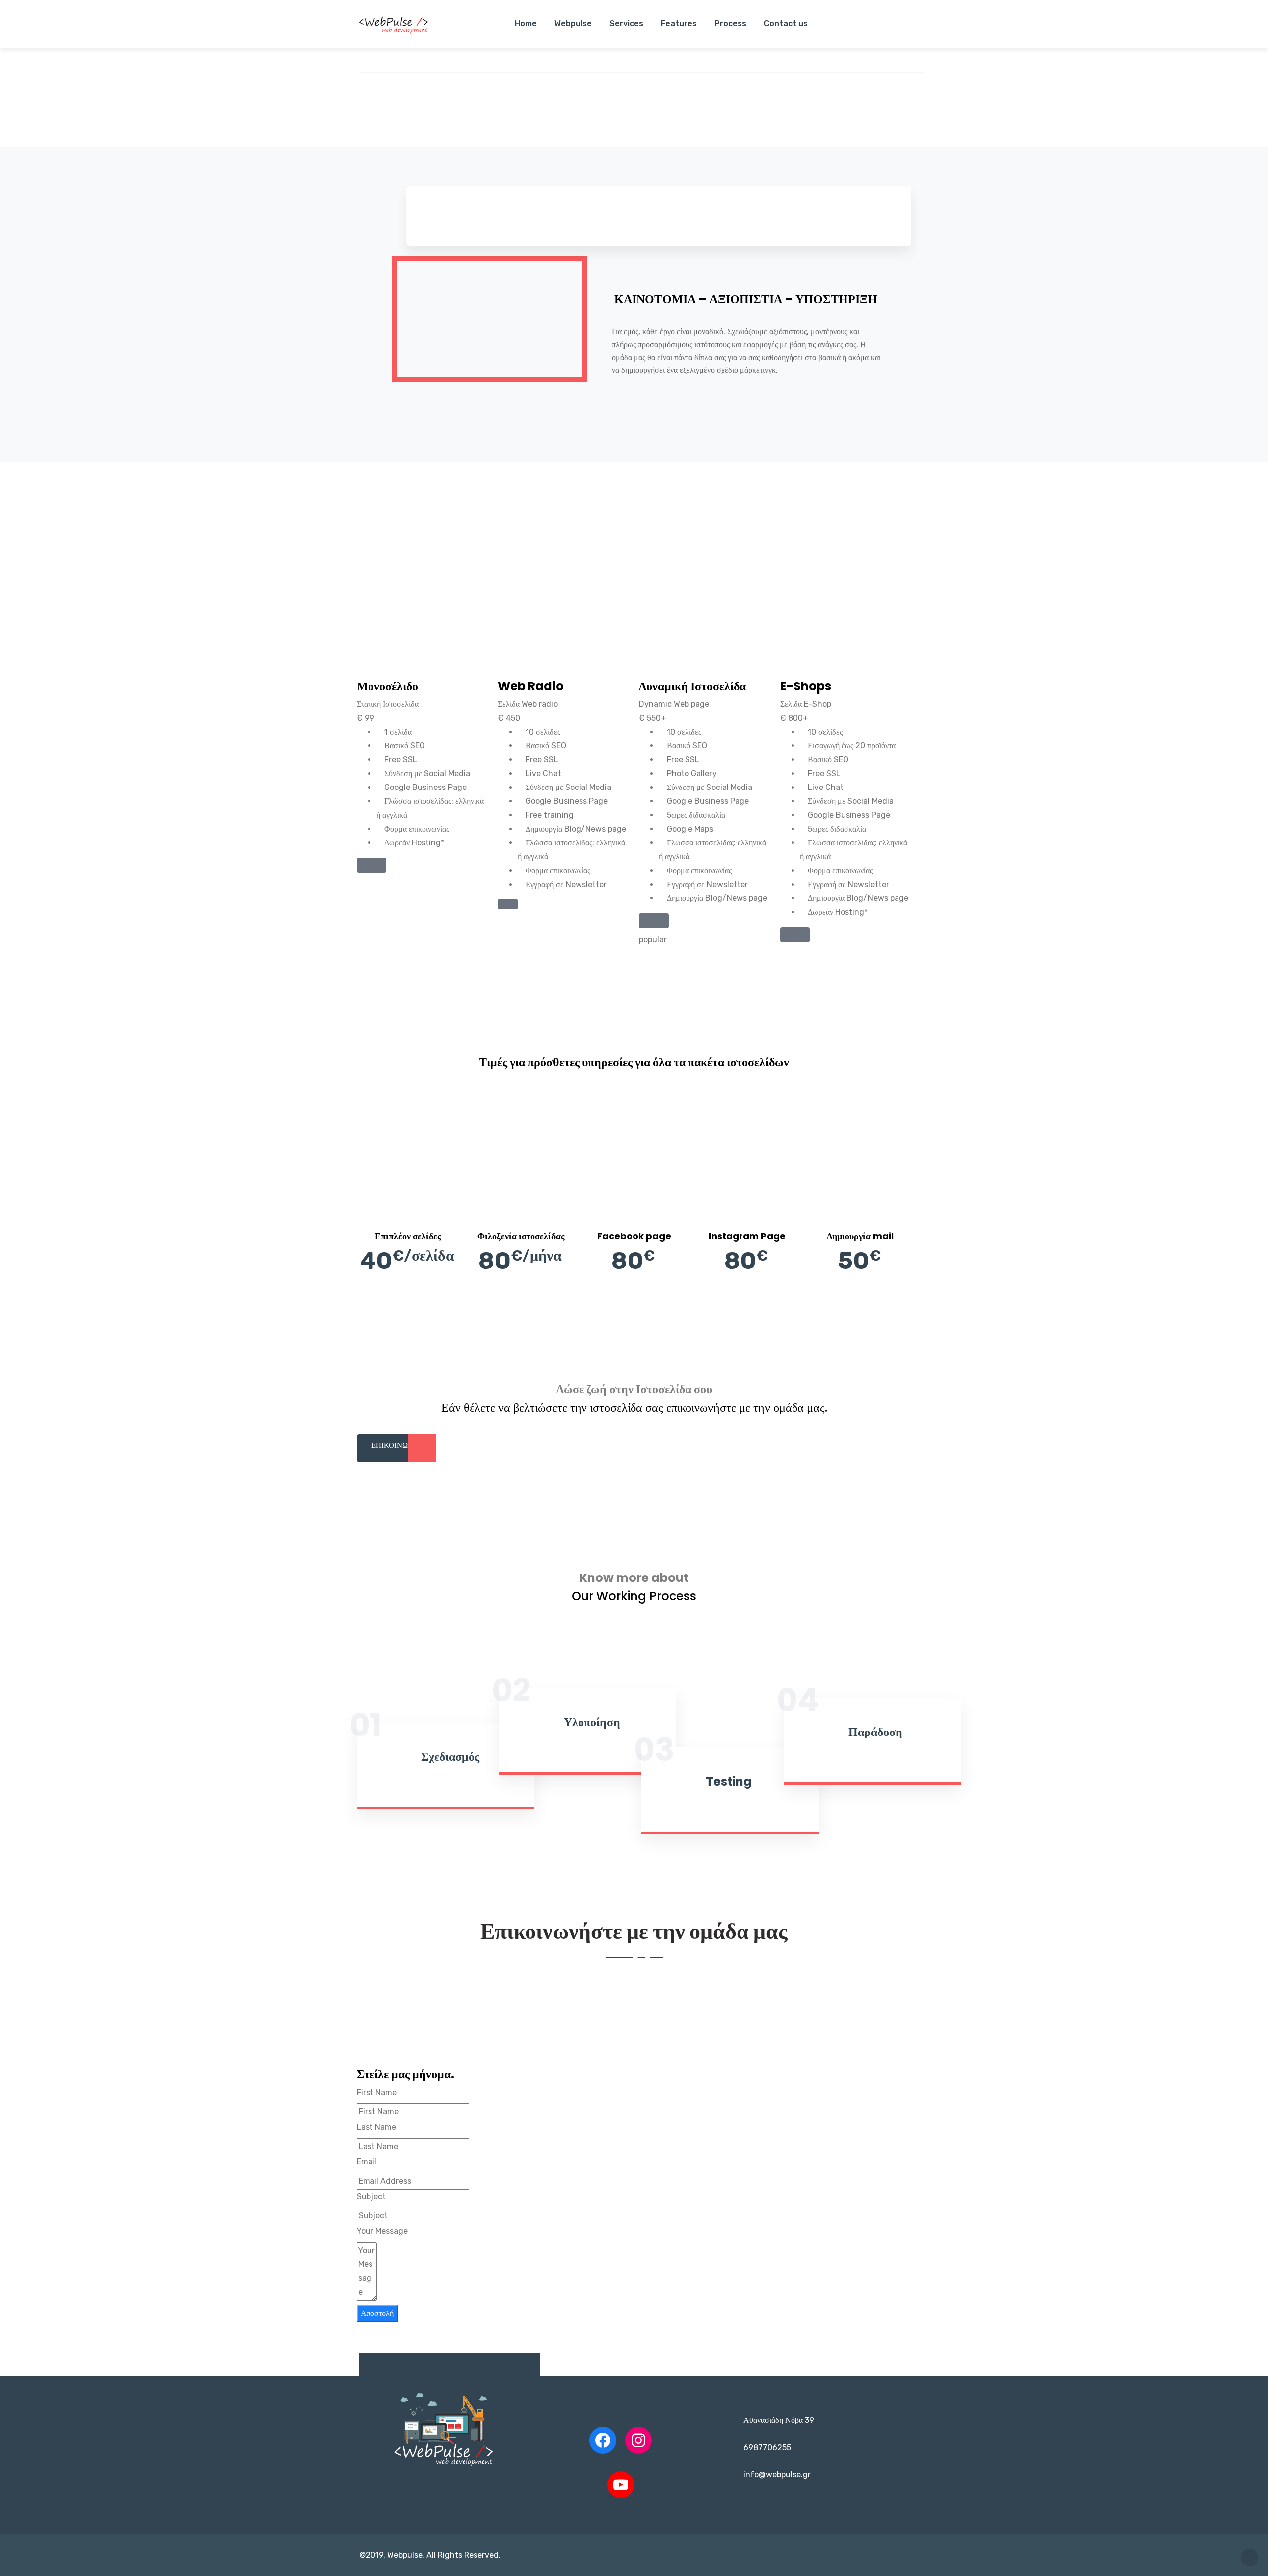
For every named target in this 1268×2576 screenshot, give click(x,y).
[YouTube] (621, 2485)
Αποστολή (377, 2313)
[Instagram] (638, 2440)
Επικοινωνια (396, 1445)
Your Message (382, 2231)
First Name (377, 2092)
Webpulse (573, 24)
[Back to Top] (1249, 2557)
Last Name (376, 2127)
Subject (371, 2196)
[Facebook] (603, 2440)
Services (626, 24)
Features (679, 24)
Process (730, 24)
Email (367, 2162)
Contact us (786, 24)
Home (526, 24)
